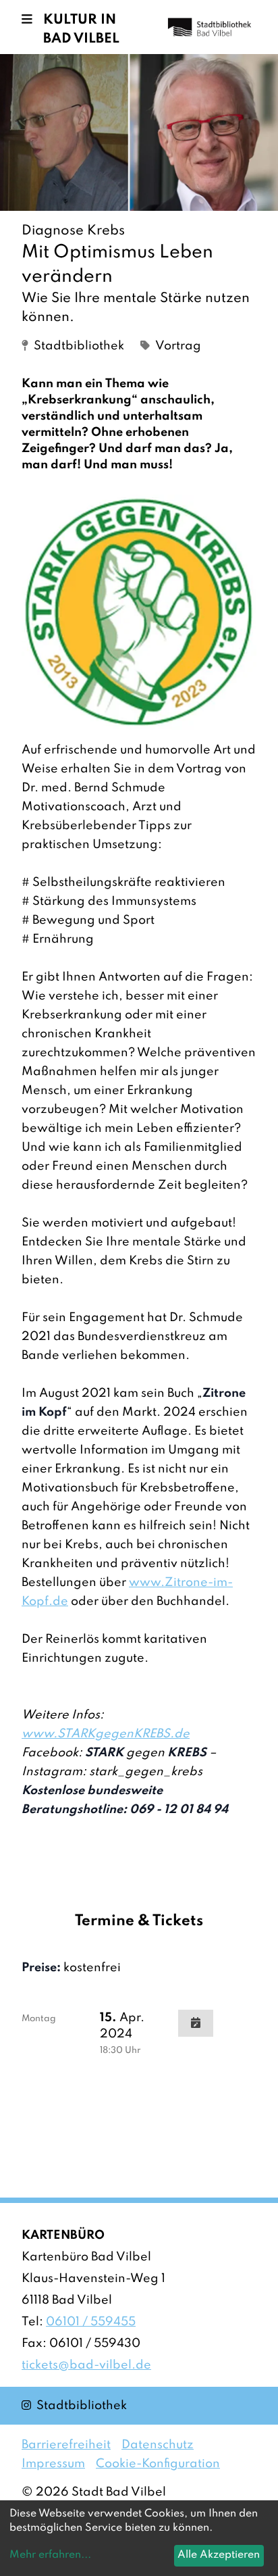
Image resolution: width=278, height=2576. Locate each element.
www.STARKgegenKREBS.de (106, 1734)
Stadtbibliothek (74, 2405)
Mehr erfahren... (50, 2555)
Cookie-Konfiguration (158, 2464)
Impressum (53, 2464)
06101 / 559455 (91, 2322)
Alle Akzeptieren (219, 2555)
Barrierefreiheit (66, 2445)
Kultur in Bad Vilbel (81, 30)
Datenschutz (158, 2445)
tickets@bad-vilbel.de (86, 2365)
